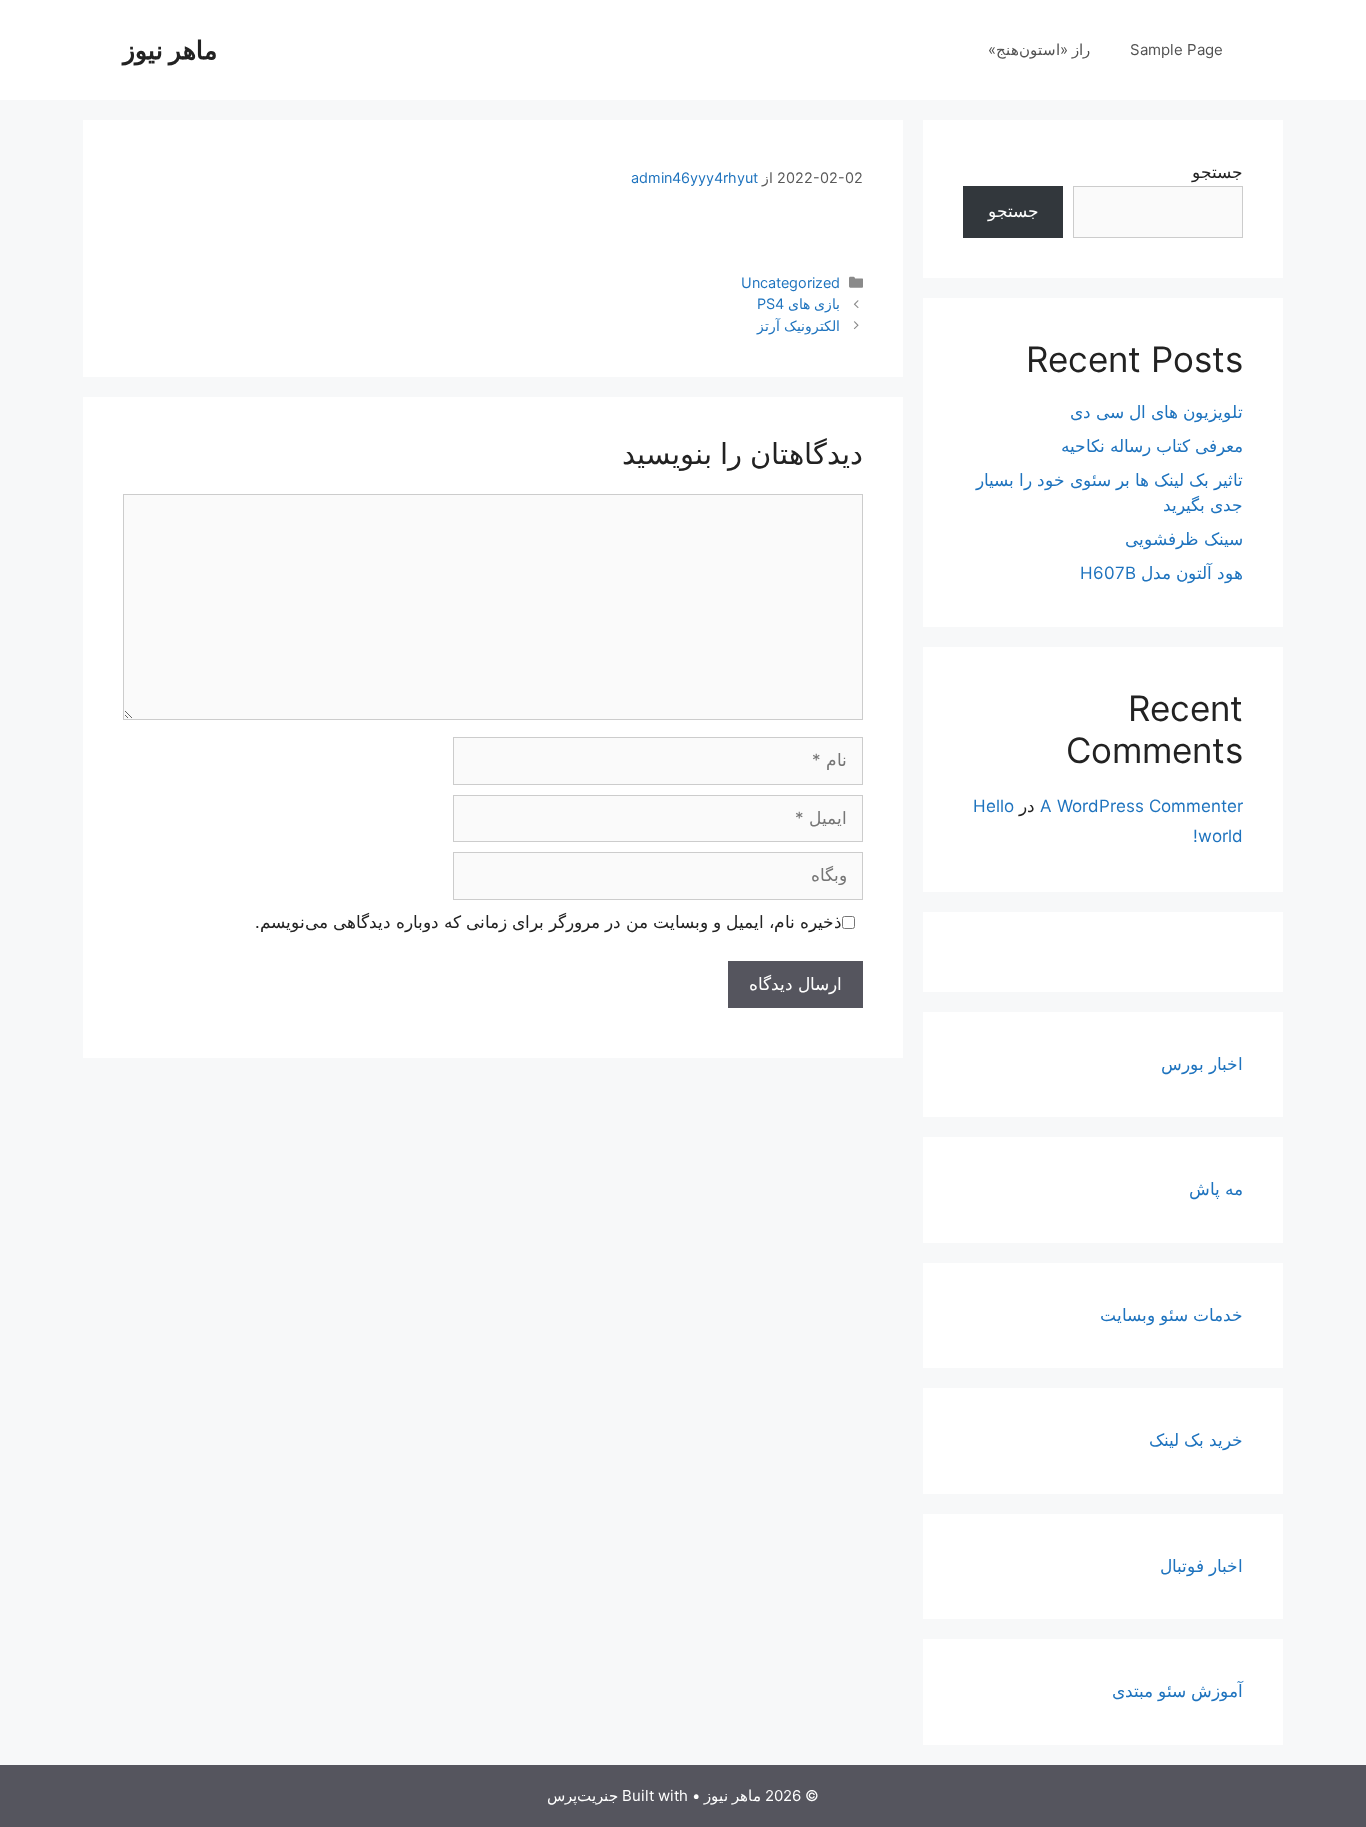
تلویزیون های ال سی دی (1156, 412)
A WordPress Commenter (1141, 806)
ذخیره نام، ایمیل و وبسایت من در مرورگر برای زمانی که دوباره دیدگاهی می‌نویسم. (548, 922)
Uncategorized (790, 282)
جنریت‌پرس (582, 1795)
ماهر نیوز (170, 50)
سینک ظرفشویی (1184, 539)
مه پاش (1216, 1189)
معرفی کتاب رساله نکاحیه (1152, 446)
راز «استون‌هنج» (1039, 49)
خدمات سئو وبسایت (1171, 1315)
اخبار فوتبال (1201, 1566)
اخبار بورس (1202, 1064)
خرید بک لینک (1196, 1440)
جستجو (1217, 172)
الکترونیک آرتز (798, 325)
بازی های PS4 (798, 303)
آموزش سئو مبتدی (1177, 1691)
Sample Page (1176, 49)
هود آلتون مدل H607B (1161, 573)
